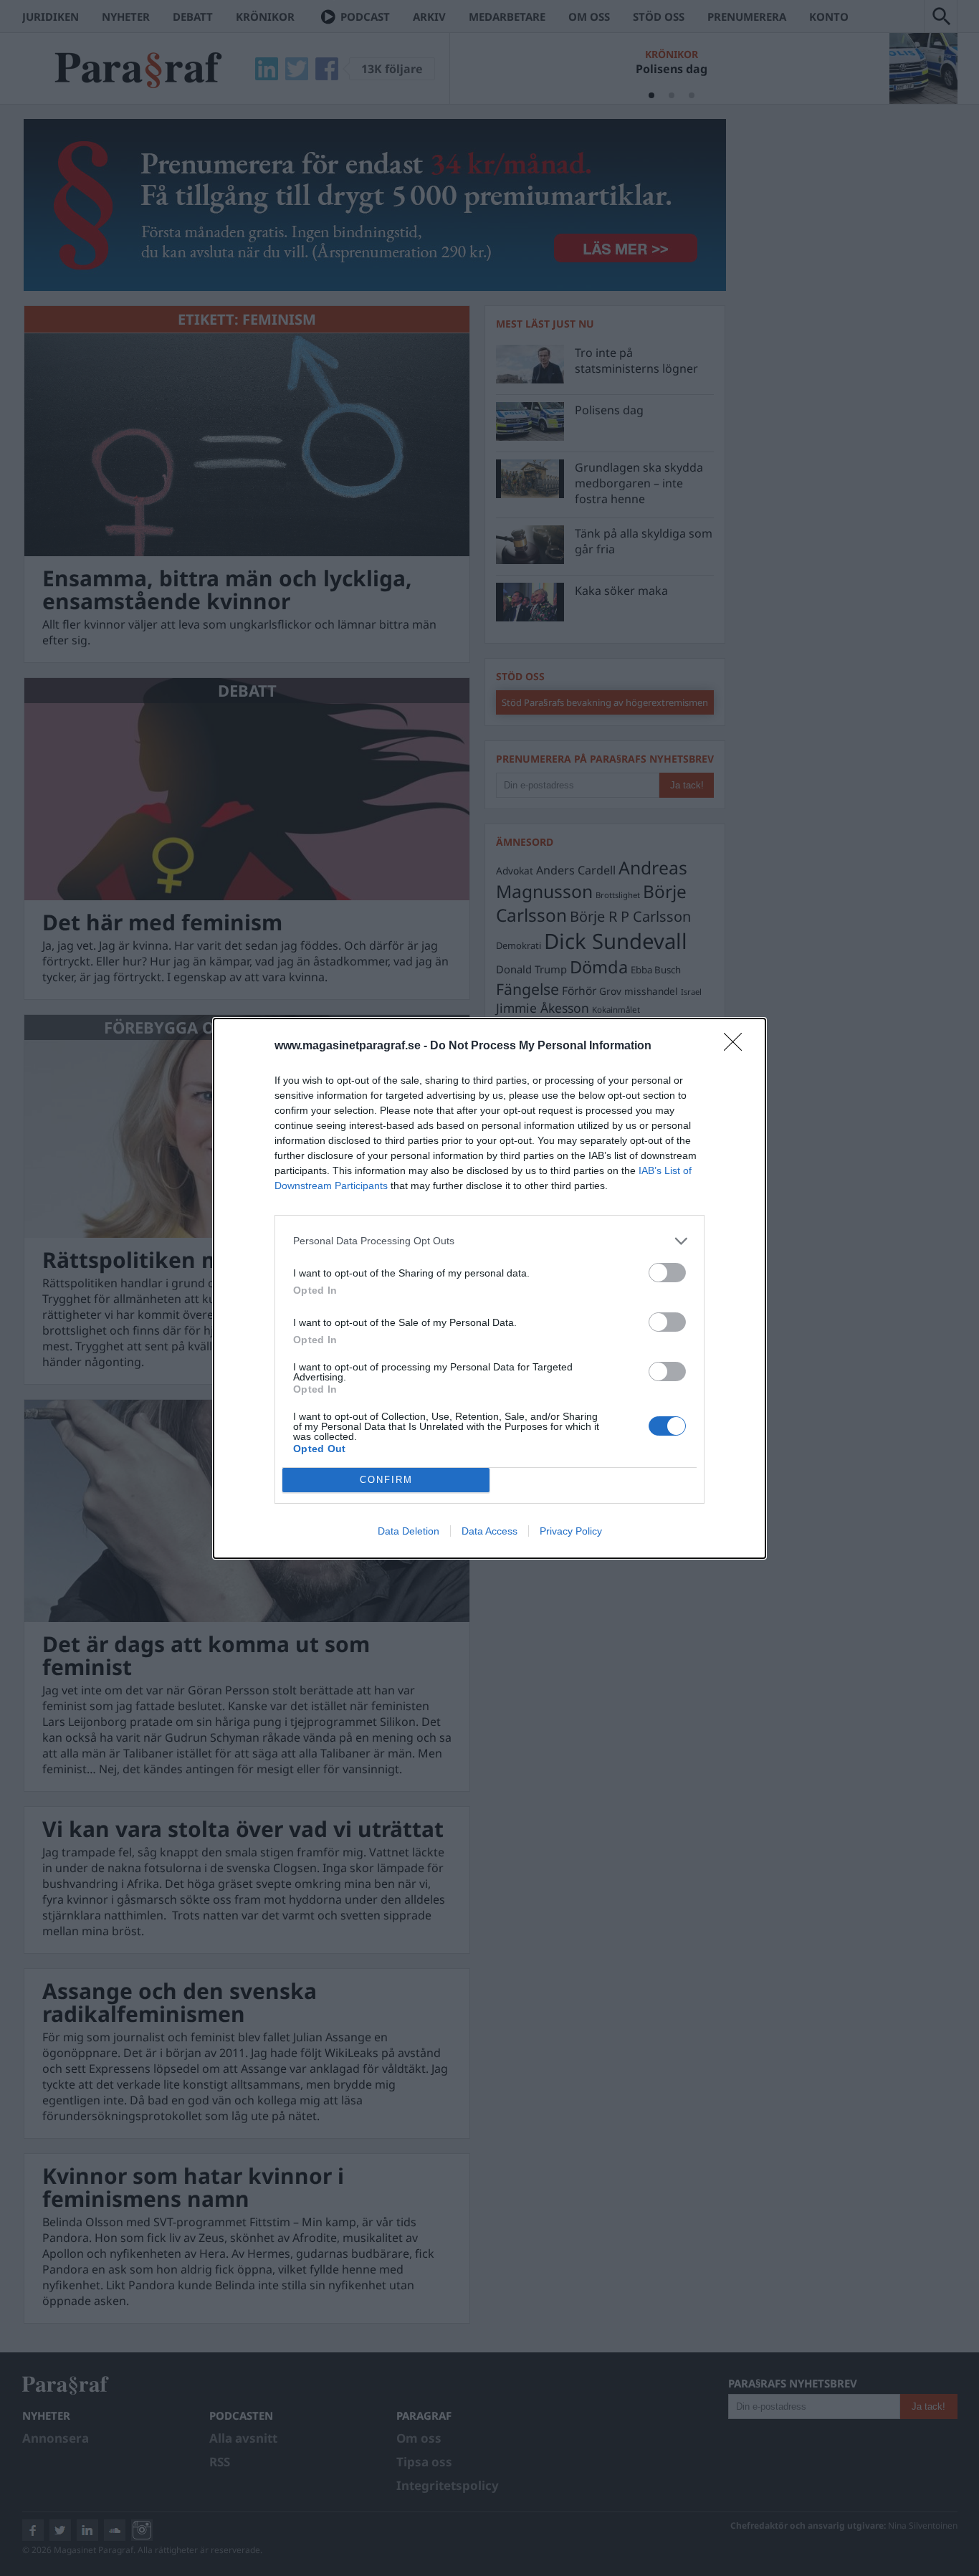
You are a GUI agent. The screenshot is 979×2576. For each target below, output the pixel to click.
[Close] (737, 1046)
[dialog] (489, 1288)
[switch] (667, 1273)
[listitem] (489, 1241)
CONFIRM (386, 1480)
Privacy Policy (571, 1531)
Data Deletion (409, 1531)
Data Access (489, 1531)
